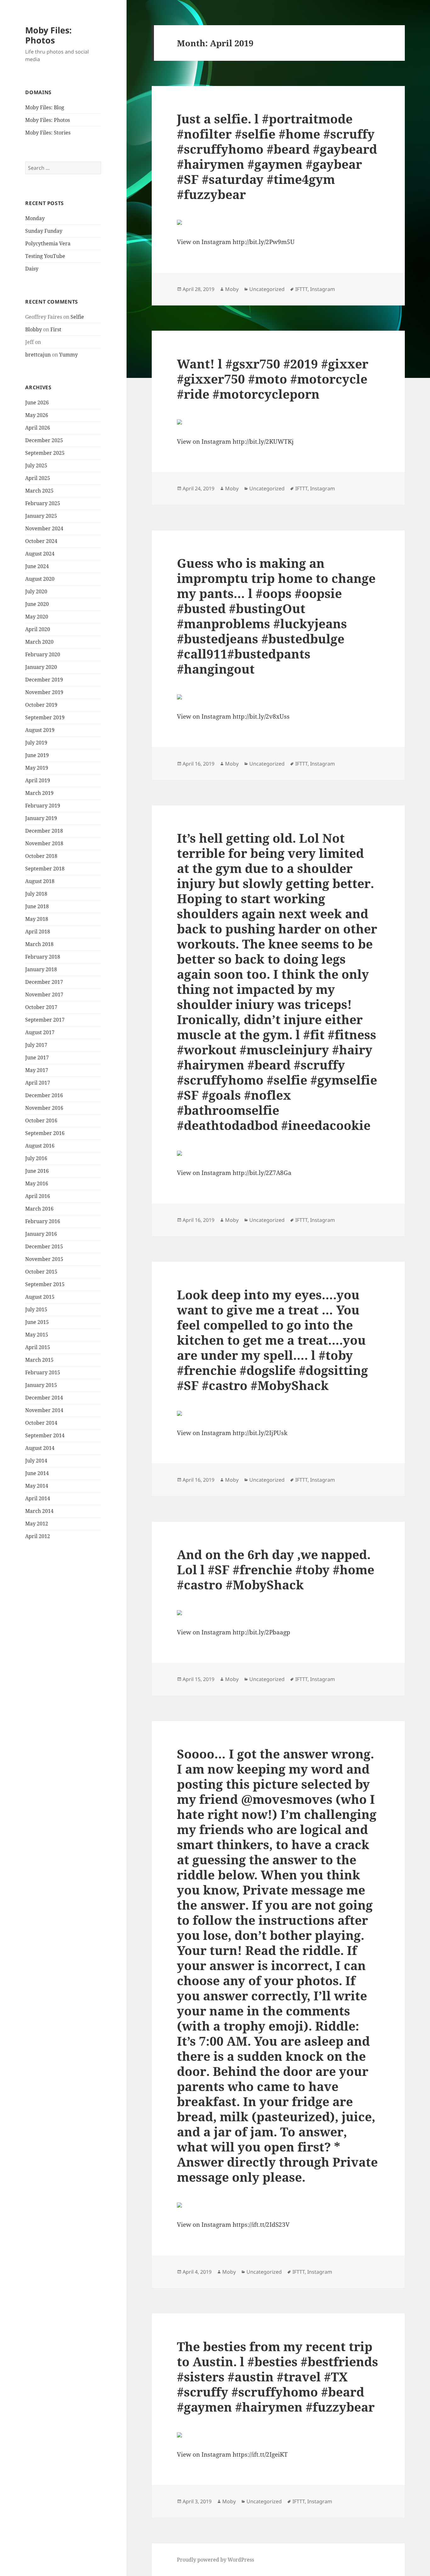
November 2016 (44, 1108)
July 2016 (36, 1158)
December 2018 (44, 831)
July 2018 (36, 894)
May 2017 (37, 1070)
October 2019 (41, 705)
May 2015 (37, 1335)
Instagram (322, 289)
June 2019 (37, 755)
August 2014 (40, 1448)
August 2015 (40, 1297)
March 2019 (39, 793)
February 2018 (43, 957)
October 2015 (41, 1272)
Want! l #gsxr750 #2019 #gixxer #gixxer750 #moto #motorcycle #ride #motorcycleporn (273, 379)
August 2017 (40, 1032)
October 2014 (41, 1423)
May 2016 (37, 1183)
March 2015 (39, 1360)
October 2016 (41, 1120)
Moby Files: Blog (45, 107)
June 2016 (37, 1171)
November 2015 (44, 1259)
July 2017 (36, 1045)
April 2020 (38, 629)
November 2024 (44, 528)
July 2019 (36, 743)
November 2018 (44, 843)
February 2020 (43, 654)
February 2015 (43, 1372)
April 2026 (38, 428)
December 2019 (44, 680)
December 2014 (44, 1398)
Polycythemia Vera (48, 243)
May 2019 (37, 768)
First (56, 329)
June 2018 (37, 906)
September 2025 (45, 453)
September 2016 (45, 1133)
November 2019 (44, 692)
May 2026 (37, 415)
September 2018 (45, 869)
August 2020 (40, 579)
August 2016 (40, 1146)
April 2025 (38, 478)
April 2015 (38, 1347)
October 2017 (41, 1007)
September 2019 (45, 717)
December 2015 (44, 1246)
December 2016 (44, 1095)
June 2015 (37, 1322)
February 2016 (43, 1221)
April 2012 (38, 1536)
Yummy (68, 355)
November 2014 (44, 1410)
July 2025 (36, 465)
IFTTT (301, 289)
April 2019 (38, 780)
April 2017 (38, 1083)
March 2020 (39, 642)
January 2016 (41, 1234)
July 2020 (36, 591)
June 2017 (37, 1057)
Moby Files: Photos (48, 35)
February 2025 (43, 503)
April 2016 (38, 1196)
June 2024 (37, 566)
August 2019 (40, 730)
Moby (232, 289)
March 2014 (39, 1511)
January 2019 (41, 818)
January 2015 (41, 1385)
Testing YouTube (45, 256)
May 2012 (37, 1524)
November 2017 (44, 994)
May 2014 (37, 1486)
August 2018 (40, 881)
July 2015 (36, 1309)
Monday (35, 218)
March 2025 (39, 491)
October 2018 (41, 856)
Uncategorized (267, 289)
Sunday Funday (44, 231)
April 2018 (38, 932)
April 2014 (38, 1498)
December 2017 (44, 982)
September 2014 (45, 1435)
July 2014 (36, 1461)
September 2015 (45, 1284)
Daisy (32, 269)
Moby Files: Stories (48, 133)
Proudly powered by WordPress (215, 2560)
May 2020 (37, 617)
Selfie (77, 317)
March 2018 (39, 944)
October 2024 (41, 541)
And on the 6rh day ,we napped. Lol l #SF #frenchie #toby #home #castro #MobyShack (276, 1569)
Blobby (34, 329)
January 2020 (41, 667)
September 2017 (45, 1020)
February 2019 (43, 806)
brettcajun (38, 355)
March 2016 (39, 1209)
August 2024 (40, 554)
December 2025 (44, 440)
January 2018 (41, 969)
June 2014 (37, 1473)
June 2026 (37, 402)
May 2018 (37, 919)
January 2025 (41, 516)
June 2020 (37, 604)
